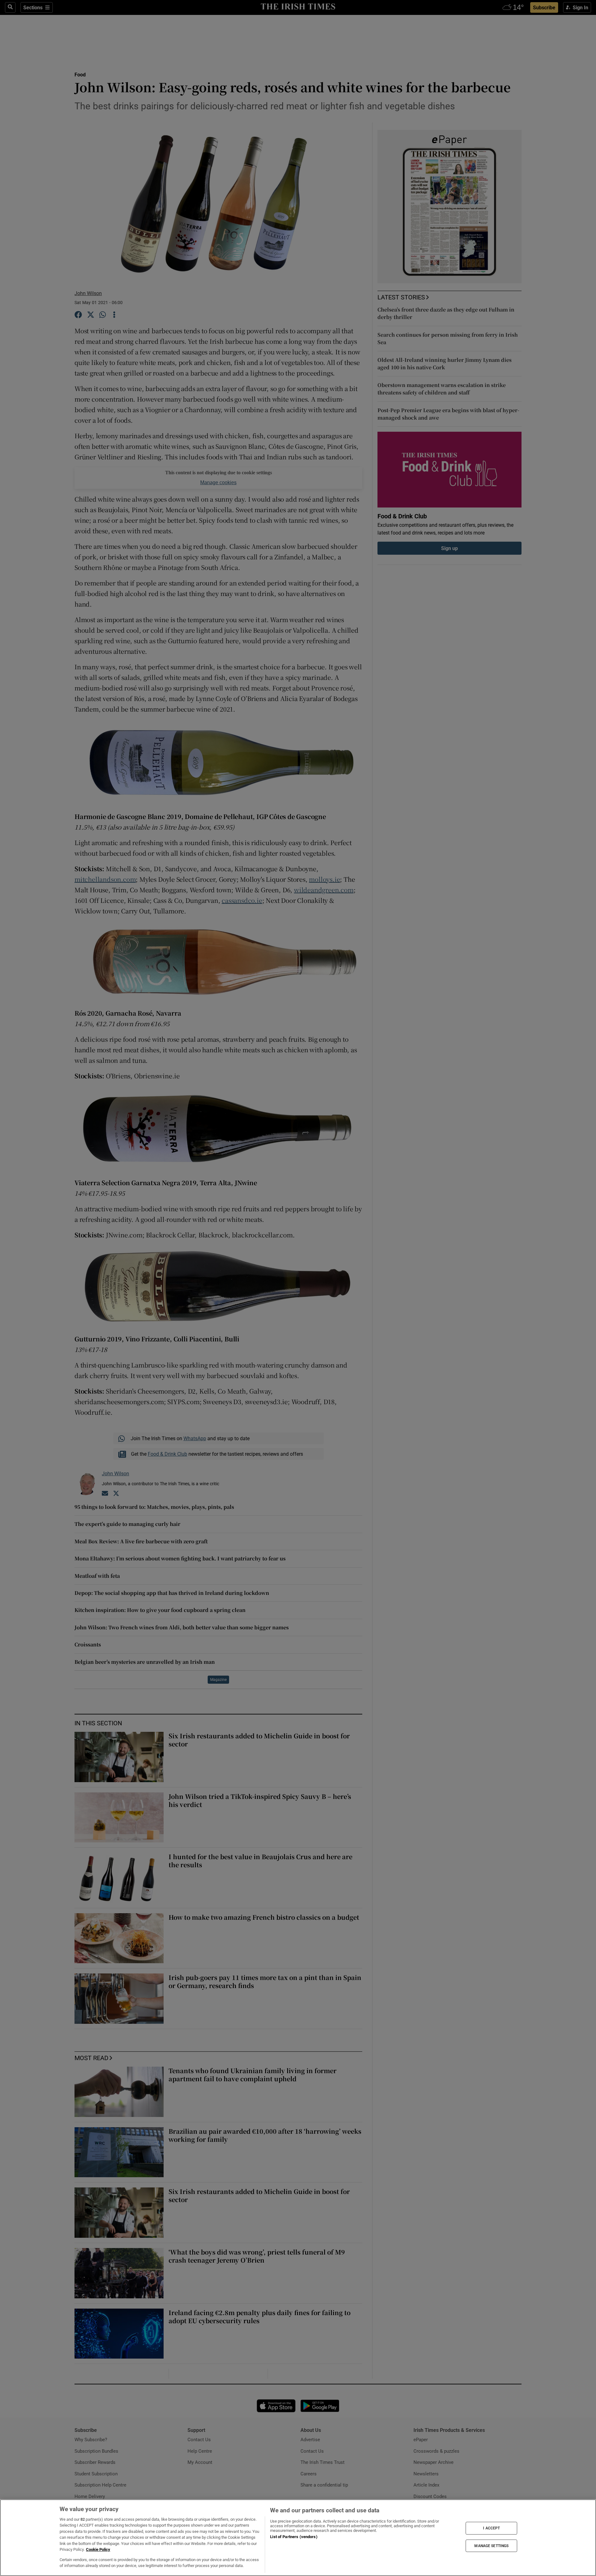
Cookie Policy (98, 2549)
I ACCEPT (491, 2528)
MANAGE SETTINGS (491, 2546)
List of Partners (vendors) (294, 2537)
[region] (298, 2538)
